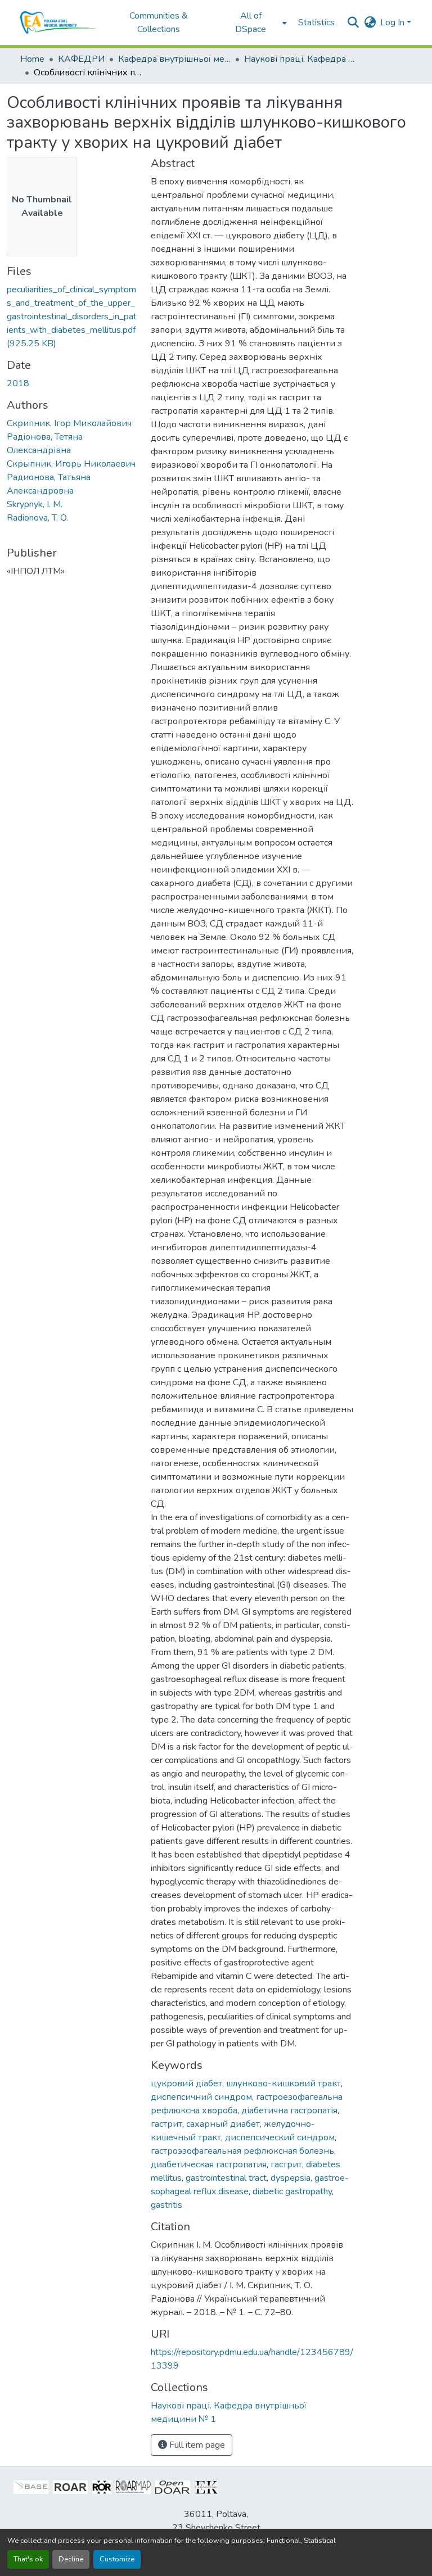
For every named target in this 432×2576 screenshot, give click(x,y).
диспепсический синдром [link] (280, 2137)
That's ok (28, 2559)
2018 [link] (18, 383)
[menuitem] (254, 22)
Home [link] (32, 59)
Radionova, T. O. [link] (37, 518)
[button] (58, 22)
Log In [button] (393, 22)
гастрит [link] (166, 2124)
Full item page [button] (196, 2445)
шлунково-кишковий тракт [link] (283, 2084)
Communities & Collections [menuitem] (159, 22)
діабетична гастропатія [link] (289, 2110)
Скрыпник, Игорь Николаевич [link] (71, 464)
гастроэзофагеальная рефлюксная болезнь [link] (242, 2151)
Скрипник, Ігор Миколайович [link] (69, 423)
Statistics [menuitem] (316, 22)
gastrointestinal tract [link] (226, 2178)
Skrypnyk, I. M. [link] (35, 504)
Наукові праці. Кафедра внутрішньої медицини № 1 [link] (300, 59)
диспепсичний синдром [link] (201, 2097)
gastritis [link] (166, 2205)
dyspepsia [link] (291, 2178)
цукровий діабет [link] (186, 2084)
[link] (72, 317)
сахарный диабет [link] (223, 2124)
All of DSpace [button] (251, 22)
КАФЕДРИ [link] (81, 59)
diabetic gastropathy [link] (292, 2191)
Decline (71, 2559)
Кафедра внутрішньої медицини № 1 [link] (174, 59)
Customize (117, 2559)
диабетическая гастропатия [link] (209, 2164)
